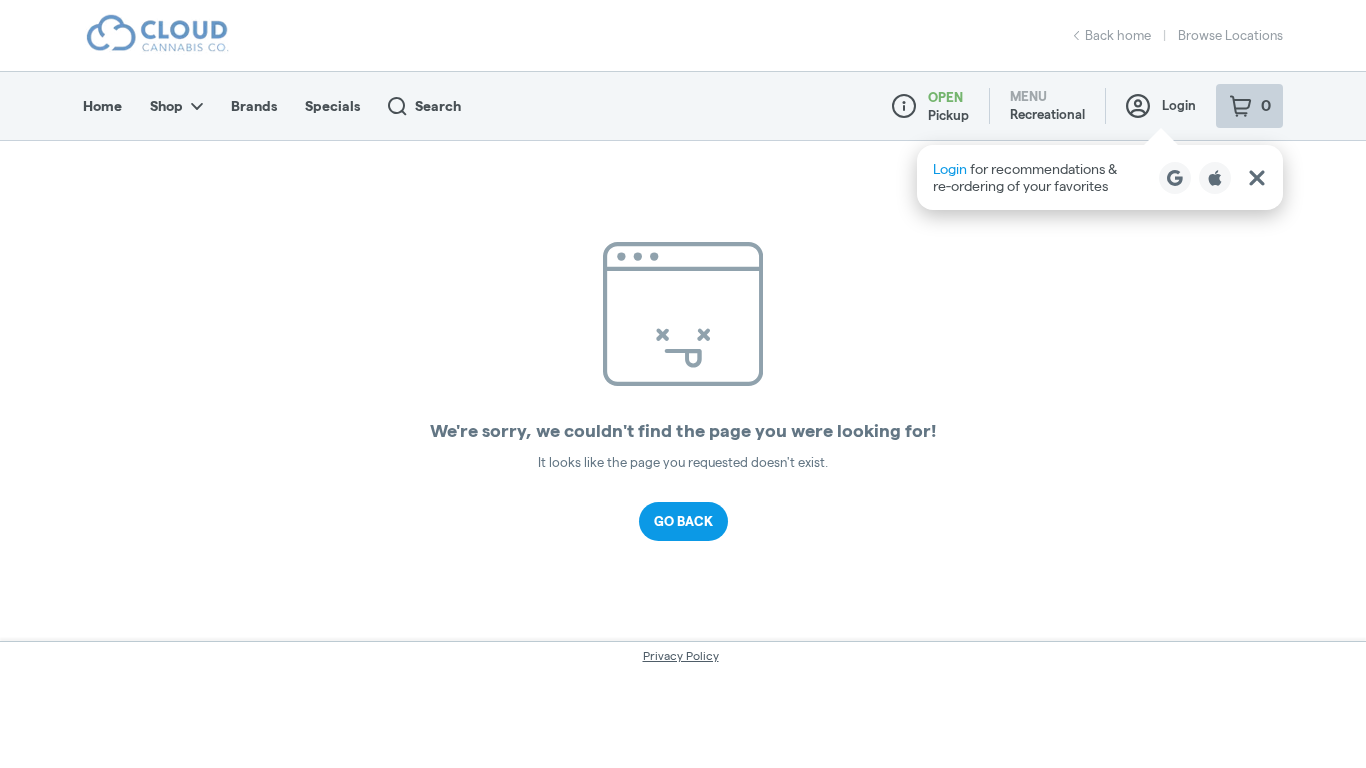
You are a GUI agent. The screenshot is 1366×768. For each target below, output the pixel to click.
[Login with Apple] (1215, 178)
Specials (332, 106)
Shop (166, 106)
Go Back (683, 521)
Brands (254, 106)
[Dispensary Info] (904, 106)
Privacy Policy (681, 655)
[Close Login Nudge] (1257, 178)
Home (102, 106)
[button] (1100, 177)
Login (1179, 105)
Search (438, 106)
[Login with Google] (1175, 178)
